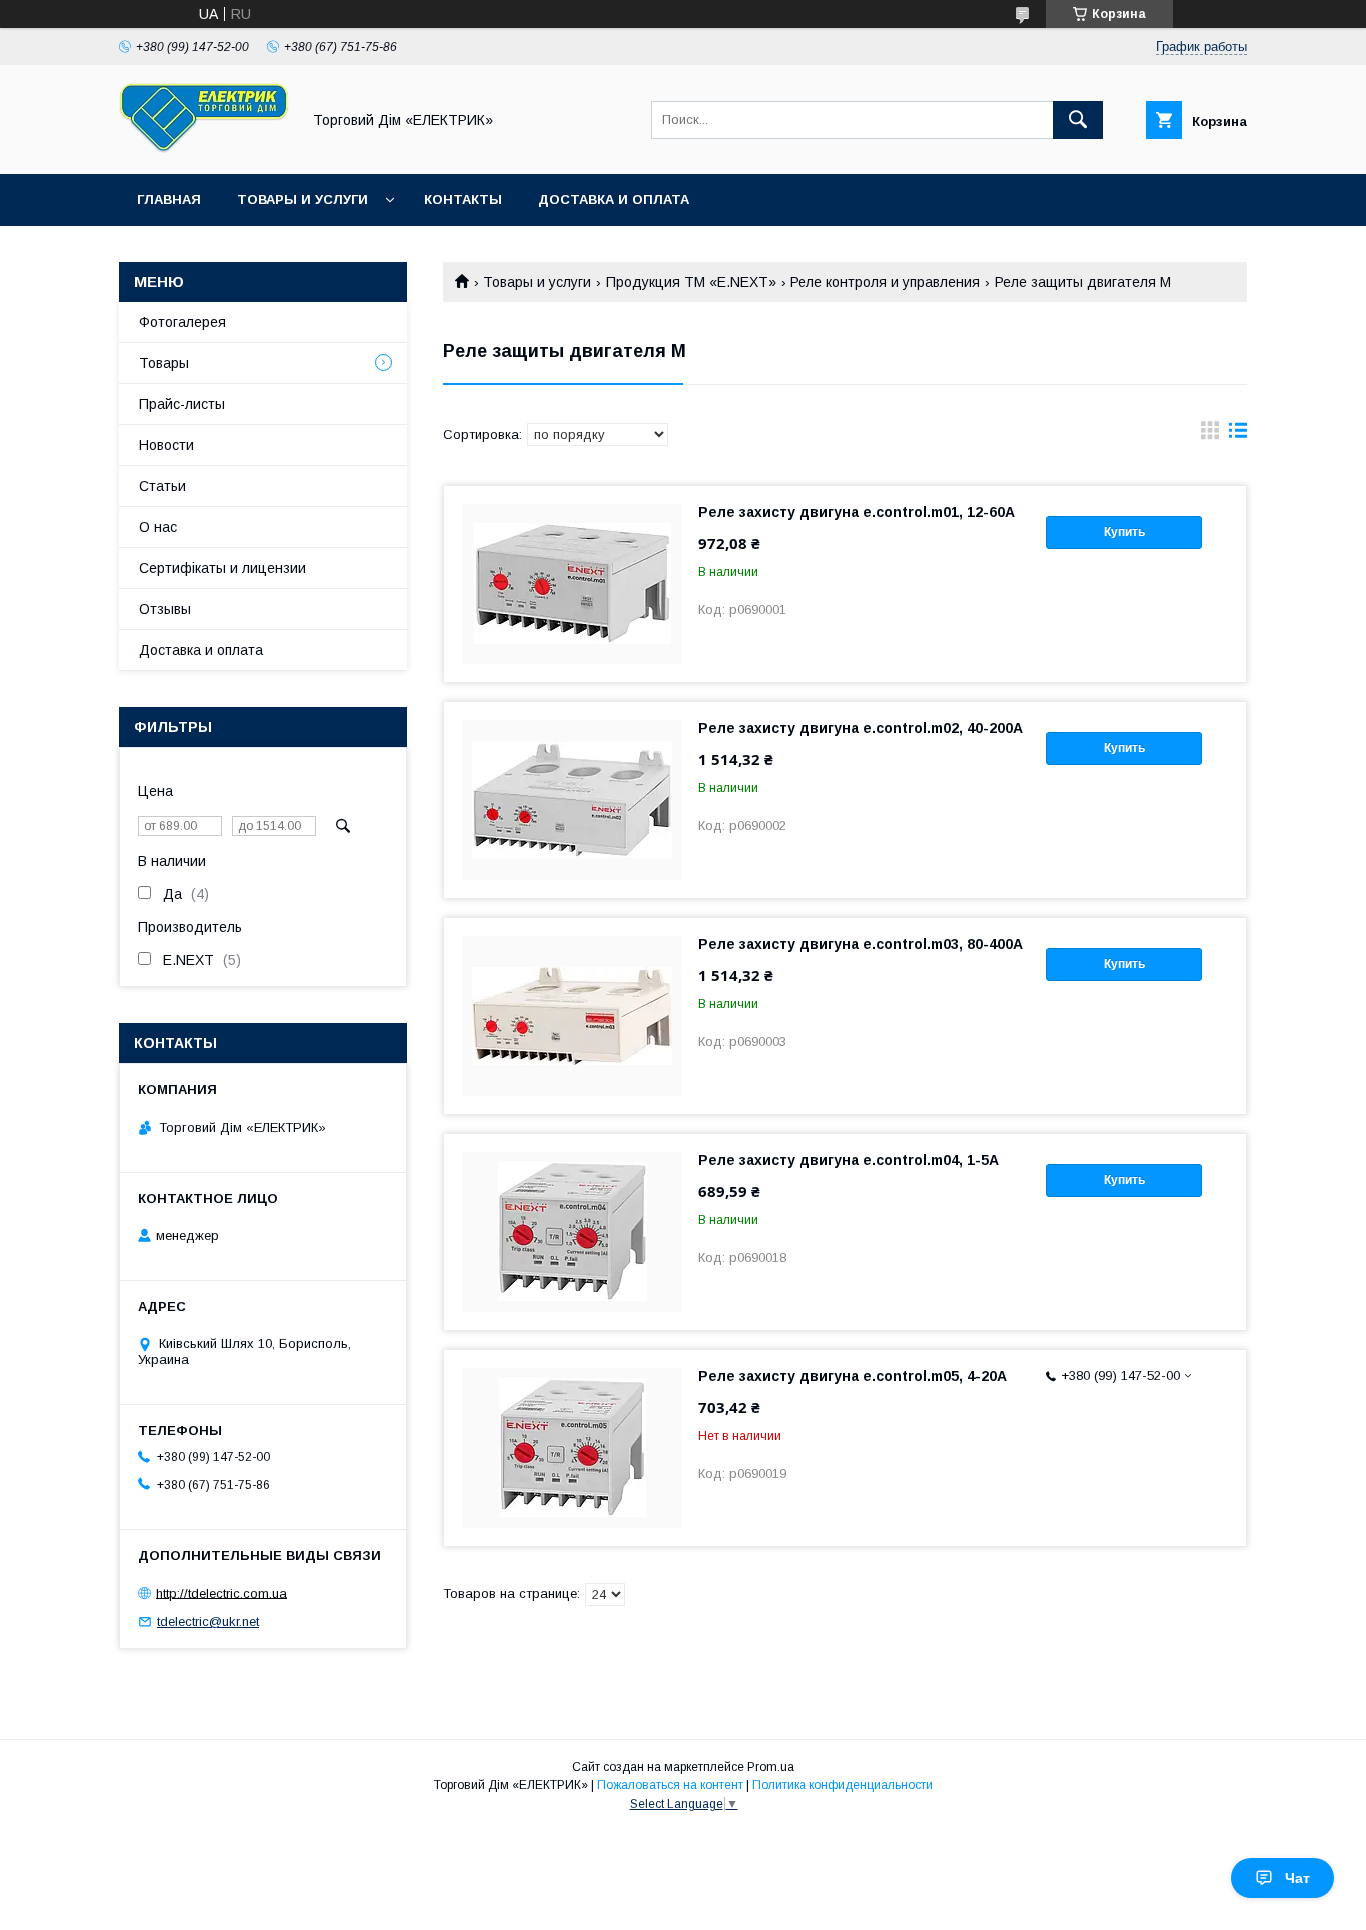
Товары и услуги (302, 199)
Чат (1297, 1878)
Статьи (162, 486)
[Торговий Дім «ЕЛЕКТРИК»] (204, 148)
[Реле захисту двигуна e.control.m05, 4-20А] (572, 1448)
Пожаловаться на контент (670, 1785)
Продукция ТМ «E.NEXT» (691, 282)
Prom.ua (770, 1767)
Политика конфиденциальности (842, 1785)
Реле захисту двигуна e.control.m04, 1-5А (848, 1160)
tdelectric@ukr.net (208, 1621)
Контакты (463, 199)
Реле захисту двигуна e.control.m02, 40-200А (860, 728)
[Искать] (1078, 120)
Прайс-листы (182, 404)
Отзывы (165, 609)
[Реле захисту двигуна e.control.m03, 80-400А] (572, 1016)
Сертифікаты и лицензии (222, 568)
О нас (158, 527)
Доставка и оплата (613, 199)
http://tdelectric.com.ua (221, 1592)
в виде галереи (1210, 435)
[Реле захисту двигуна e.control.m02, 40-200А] (572, 800)
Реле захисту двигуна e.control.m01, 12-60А (856, 512)
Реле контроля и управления (885, 282)
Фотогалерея (182, 322)
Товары (164, 363)
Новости (166, 445)
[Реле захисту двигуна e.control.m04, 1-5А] (572, 1232)
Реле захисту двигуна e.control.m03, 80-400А (860, 944)
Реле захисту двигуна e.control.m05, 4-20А (852, 1376)
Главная (169, 199)
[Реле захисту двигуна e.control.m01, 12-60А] (572, 584)
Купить (1124, 532)
